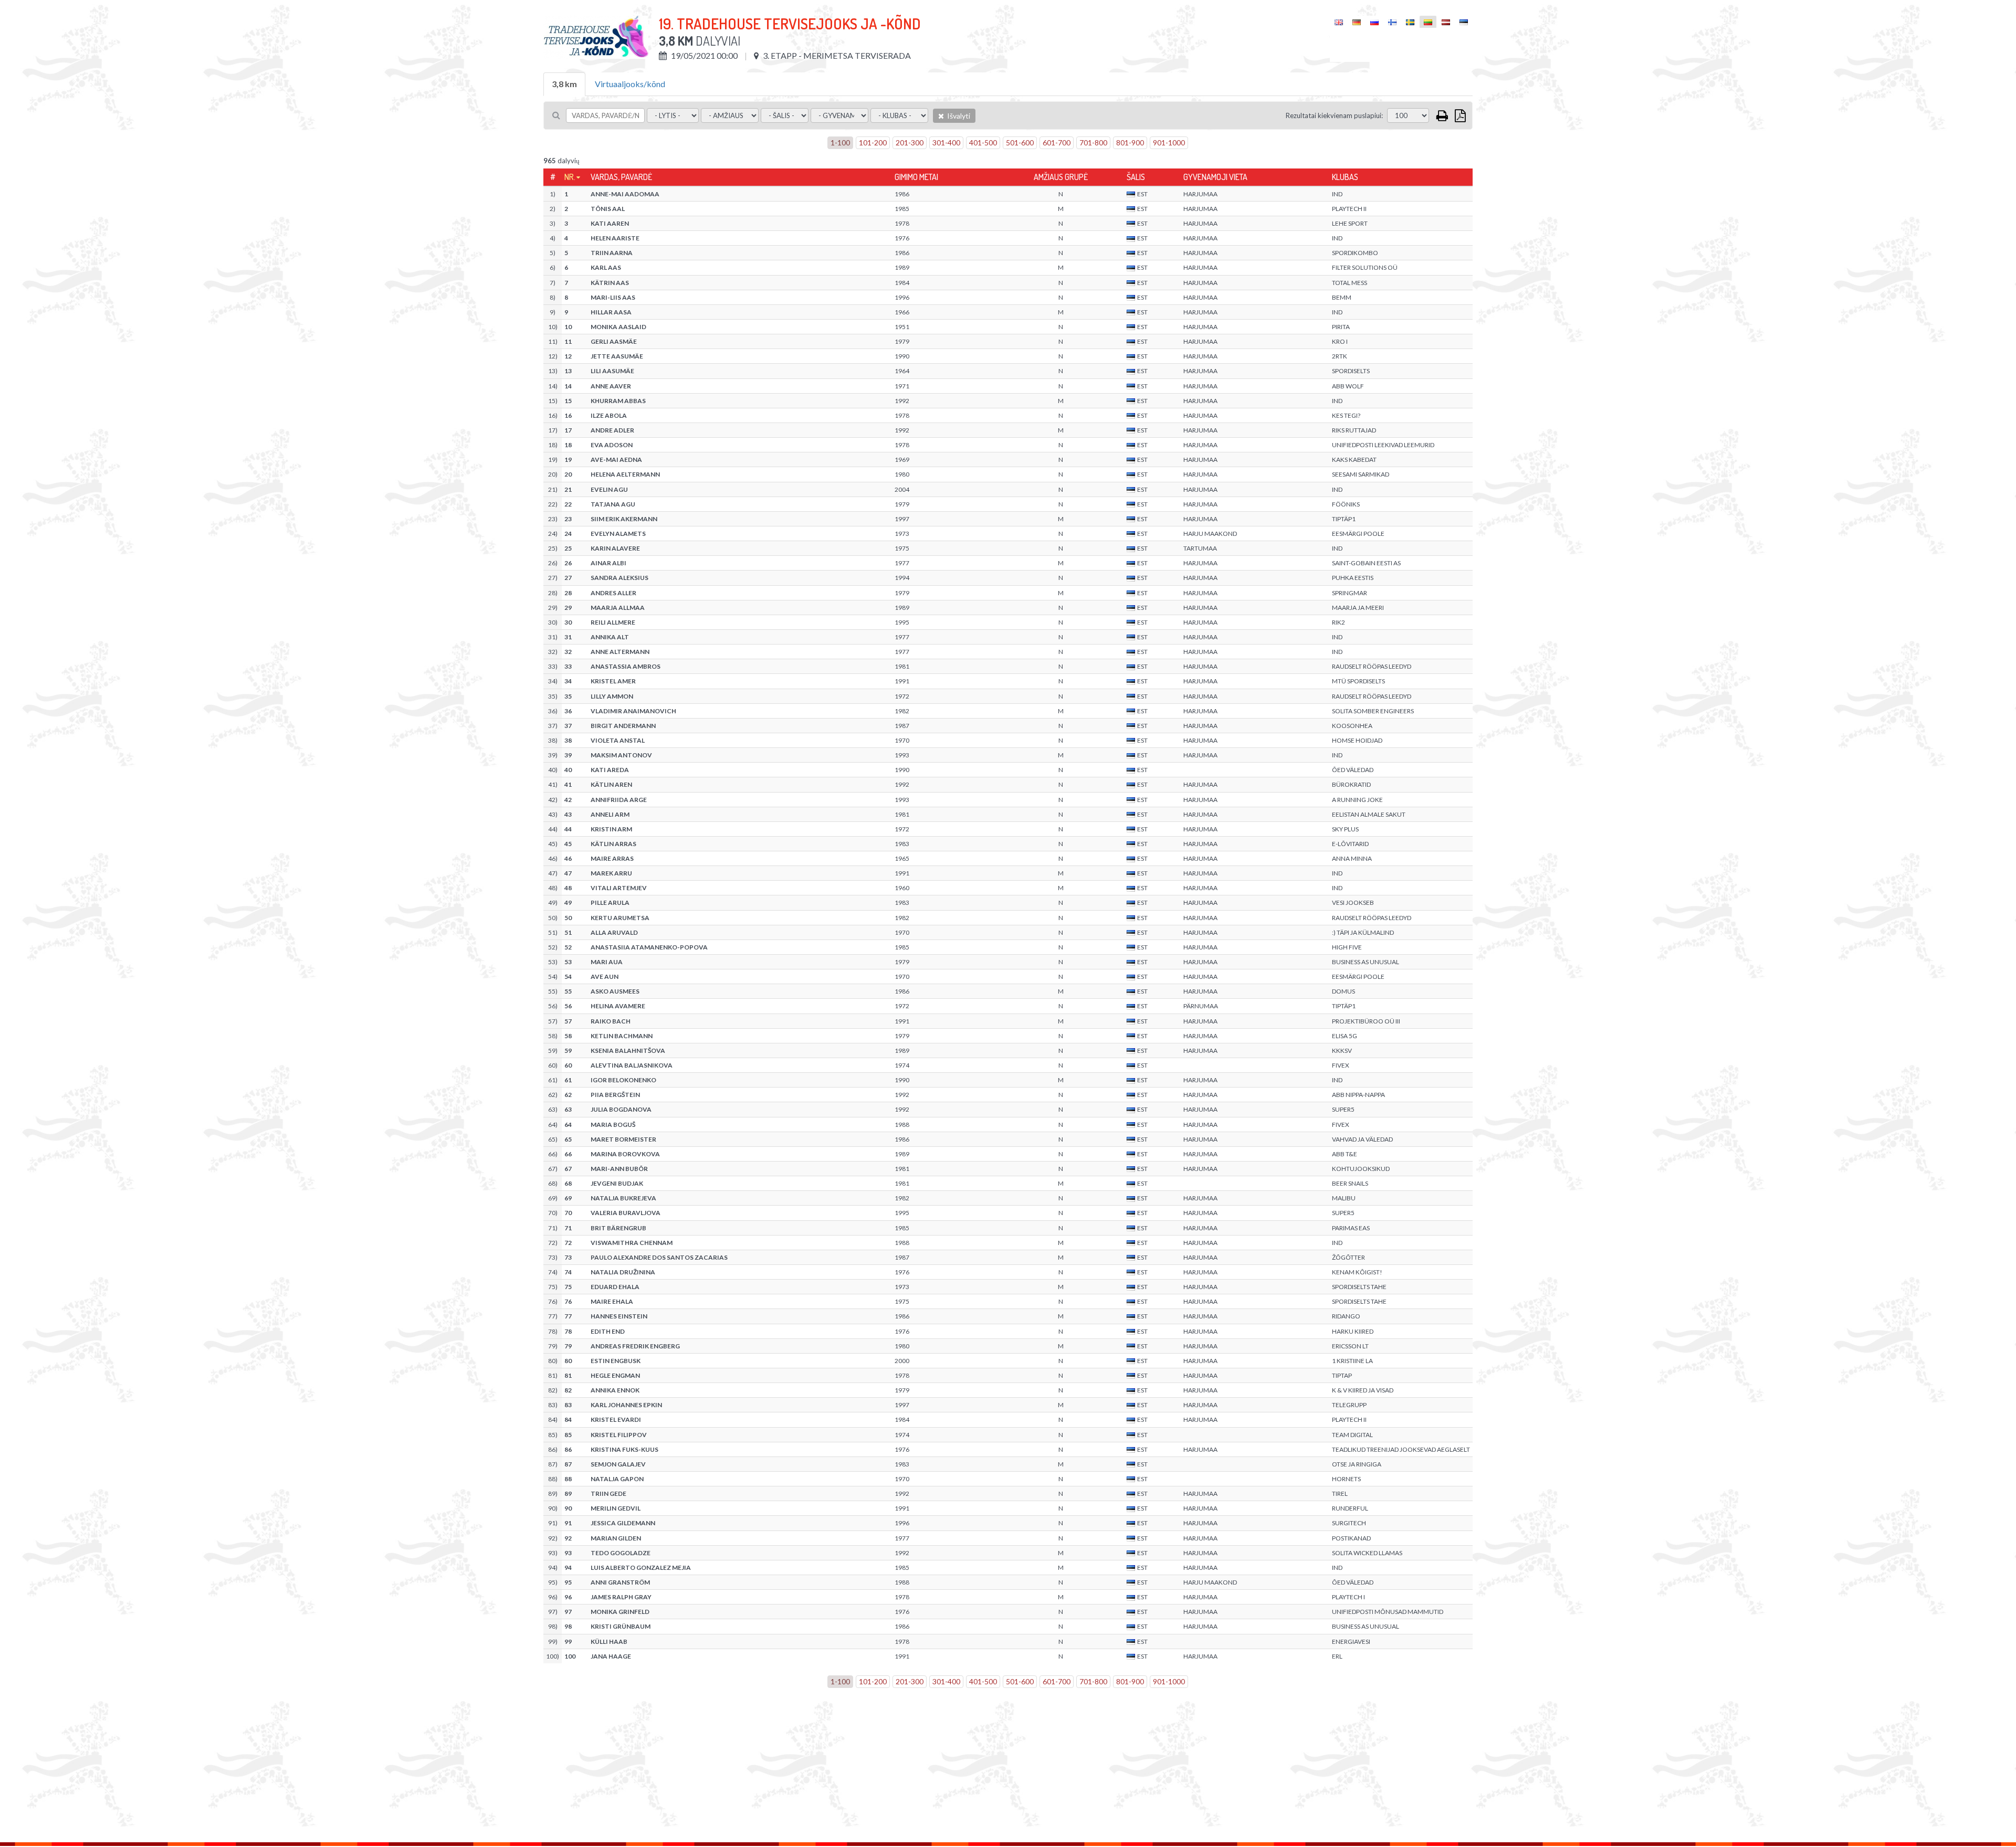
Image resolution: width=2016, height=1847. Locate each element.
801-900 (1130, 143)
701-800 (1093, 143)
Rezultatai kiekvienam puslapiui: (1334, 115)
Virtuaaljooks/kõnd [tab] (630, 84)
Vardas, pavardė (621, 177)
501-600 (1020, 143)
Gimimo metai (916, 177)
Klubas (1345, 177)
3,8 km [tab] (564, 84)
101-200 (873, 143)
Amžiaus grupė (1061, 177)
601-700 (1057, 143)
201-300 (910, 143)
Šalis (1136, 177)
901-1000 (1169, 143)
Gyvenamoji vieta (1215, 177)
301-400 (946, 143)
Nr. (570, 177)
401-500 (983, 143)
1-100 (840, 143)
